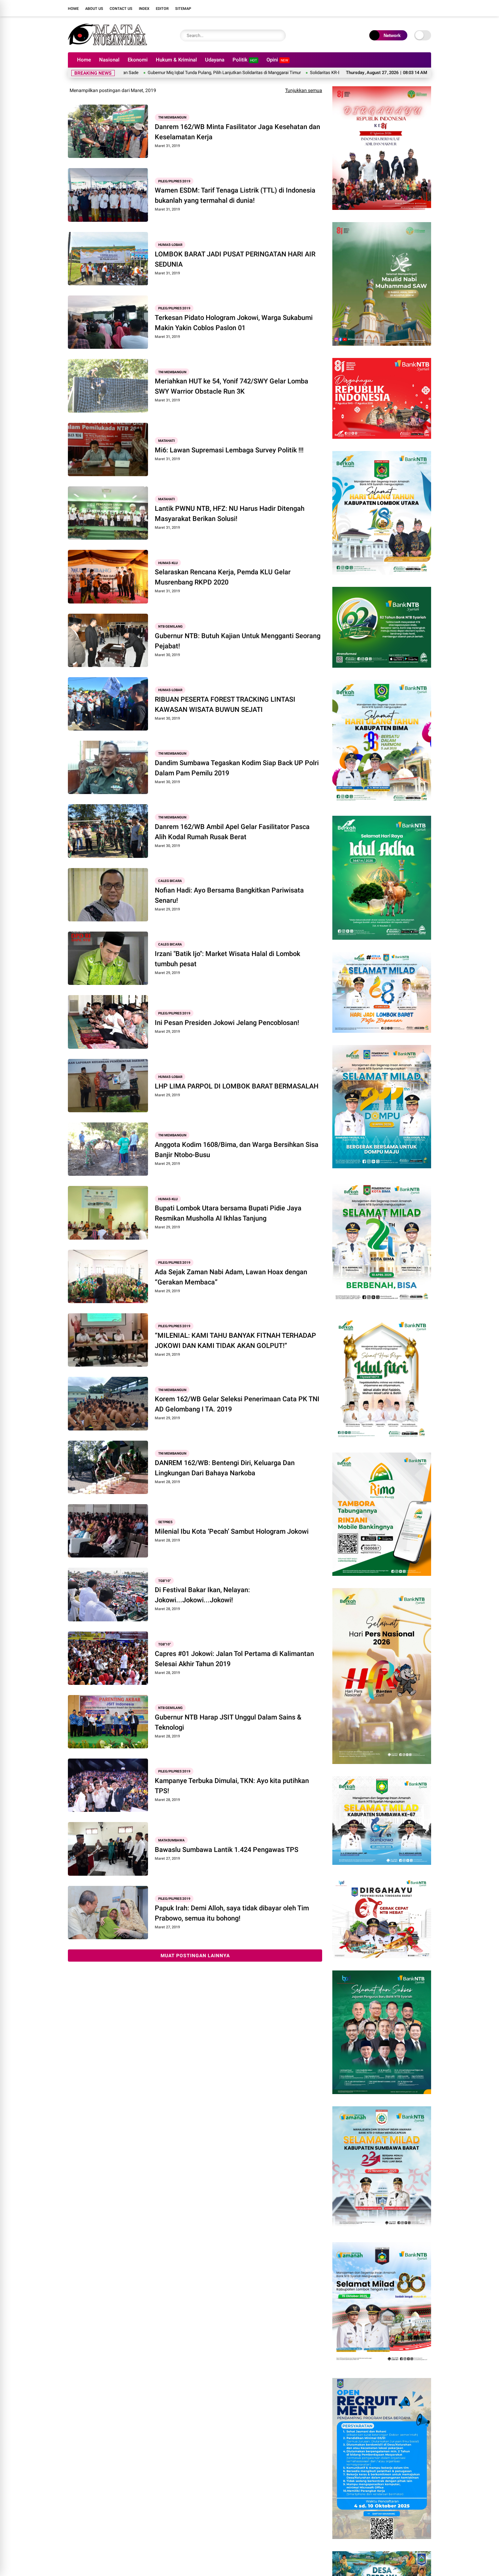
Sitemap (183, 9)
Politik (245, 60)
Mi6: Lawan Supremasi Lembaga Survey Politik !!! (229, 450)
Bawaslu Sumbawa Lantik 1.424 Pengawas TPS (227, 1850)
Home (73, 9)
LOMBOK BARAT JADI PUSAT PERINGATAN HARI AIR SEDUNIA (235, 259)
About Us (94, 9)
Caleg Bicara (170, 881)
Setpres (165, 1522)
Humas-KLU (168, 563)
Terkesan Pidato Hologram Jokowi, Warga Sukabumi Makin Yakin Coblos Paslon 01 (234, 323)
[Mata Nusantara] (107, 43)
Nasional (109, 60)
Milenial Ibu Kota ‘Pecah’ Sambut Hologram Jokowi (232, 1531)
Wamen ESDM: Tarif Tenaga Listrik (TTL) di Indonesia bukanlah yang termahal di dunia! (235, 195)
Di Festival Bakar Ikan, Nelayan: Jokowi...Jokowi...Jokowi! (202, 1595)
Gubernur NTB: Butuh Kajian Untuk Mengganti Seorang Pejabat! (238, 641)
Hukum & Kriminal (176, 60)
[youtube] (418, 8)
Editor (162, 9)
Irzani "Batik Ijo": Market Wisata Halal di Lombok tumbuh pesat (227, 959)
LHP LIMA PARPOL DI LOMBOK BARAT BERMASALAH (237, 1086)
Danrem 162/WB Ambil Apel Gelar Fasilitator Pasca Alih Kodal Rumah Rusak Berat (232, 832)
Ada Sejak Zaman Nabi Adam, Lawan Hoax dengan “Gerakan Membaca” (231, 1277)
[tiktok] (428, 8)
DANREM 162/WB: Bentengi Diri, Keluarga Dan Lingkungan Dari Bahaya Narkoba (225, 1468)
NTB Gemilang (170, 626)
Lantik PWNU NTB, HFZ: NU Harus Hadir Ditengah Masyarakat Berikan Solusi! (230, 514)
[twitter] (397, 8)
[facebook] (387, 8)
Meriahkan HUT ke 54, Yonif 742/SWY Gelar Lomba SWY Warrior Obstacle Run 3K (232, 386)
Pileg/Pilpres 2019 (174, 181)
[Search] (279, 35)
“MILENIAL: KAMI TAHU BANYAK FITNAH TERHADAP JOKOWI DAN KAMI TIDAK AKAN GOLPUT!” (235, 1340)
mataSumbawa (171, 1840)
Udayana (215, 60)
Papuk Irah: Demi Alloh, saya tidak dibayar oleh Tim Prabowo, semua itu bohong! (232, 1913)
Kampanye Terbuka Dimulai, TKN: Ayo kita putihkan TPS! (232, 1786)
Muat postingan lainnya (195, 1956)
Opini (277, 60)
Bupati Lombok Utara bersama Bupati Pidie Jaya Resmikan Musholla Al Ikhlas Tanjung (228, 1213)
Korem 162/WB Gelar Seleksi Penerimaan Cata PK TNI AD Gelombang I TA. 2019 (237, 1404)
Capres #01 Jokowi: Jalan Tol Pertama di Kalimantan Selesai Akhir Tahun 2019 (234, 1659)
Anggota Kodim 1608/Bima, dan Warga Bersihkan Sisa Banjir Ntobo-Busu (237, 1150)
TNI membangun (172, 117)
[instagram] (407, 8)
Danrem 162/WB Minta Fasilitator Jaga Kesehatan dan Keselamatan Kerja (237, 132)
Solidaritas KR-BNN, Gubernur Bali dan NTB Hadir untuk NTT (266, 73)
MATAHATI (167, 441)
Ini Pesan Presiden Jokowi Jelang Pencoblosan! (227, 1023)
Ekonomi (138, 60)
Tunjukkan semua (304, 90)
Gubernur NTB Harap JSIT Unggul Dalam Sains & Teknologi (228, 1722)
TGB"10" (164, 1580)
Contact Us (121, 9)
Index (144, 9)
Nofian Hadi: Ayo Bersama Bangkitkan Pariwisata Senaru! (229, 895)
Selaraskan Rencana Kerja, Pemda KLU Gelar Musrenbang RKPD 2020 (223, 577)
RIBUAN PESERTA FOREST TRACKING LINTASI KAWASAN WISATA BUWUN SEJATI (225, 704)
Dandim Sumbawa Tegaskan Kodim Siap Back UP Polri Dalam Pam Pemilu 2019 (237, 768)
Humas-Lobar (170, 245)
